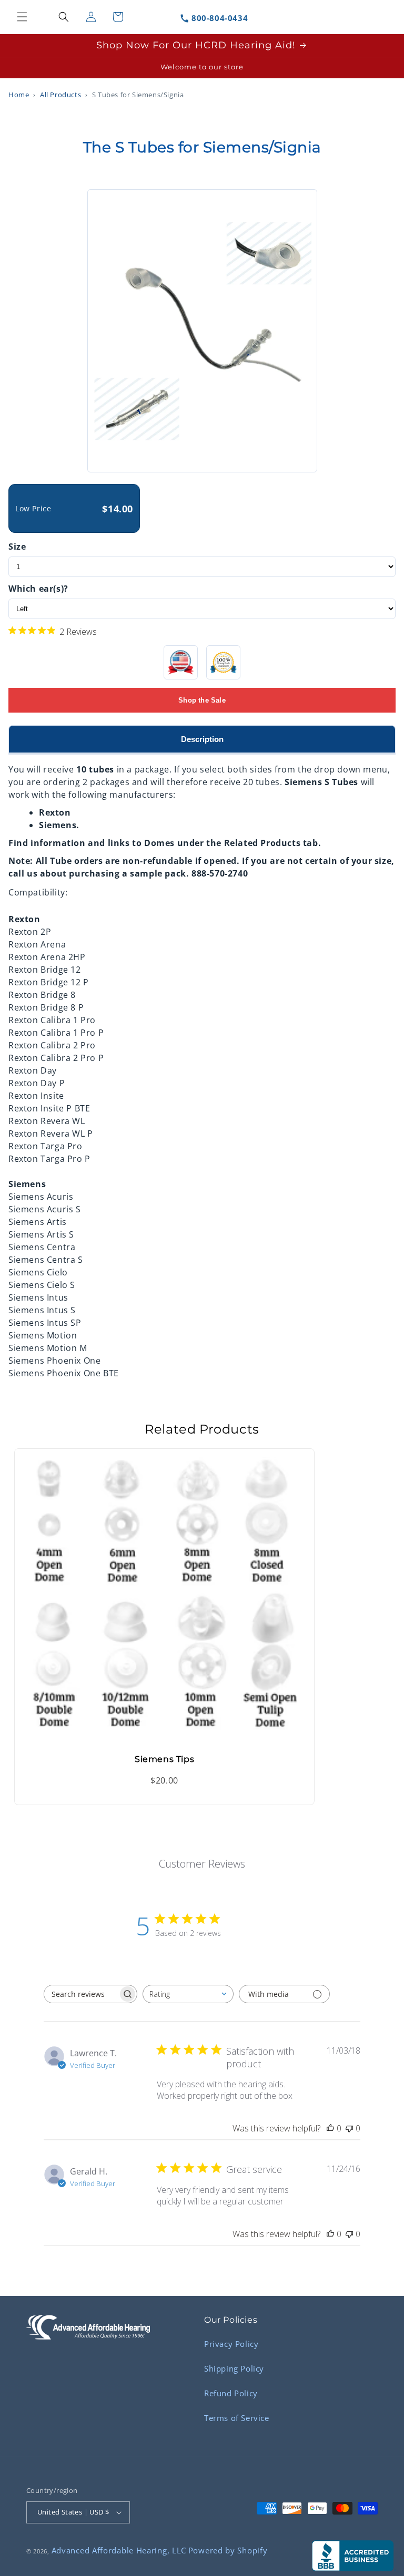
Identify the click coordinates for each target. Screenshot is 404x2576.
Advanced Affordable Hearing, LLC (119, 2550)
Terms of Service (237, 2418)
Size (17, 547)
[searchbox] (81, 1994)
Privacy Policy (231, 2344)
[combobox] (188, 1994)
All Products (60, 95)
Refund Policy (231, 2393)
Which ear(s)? (38, 589)
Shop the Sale (202, 700)
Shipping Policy (234, 2368)
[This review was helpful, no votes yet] (330, 2128)
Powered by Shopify (228, 2550)
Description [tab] (202, 739)
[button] (22, 17)
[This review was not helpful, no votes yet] (349, 2128)
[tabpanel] (202, 1067)
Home (19, 95)
